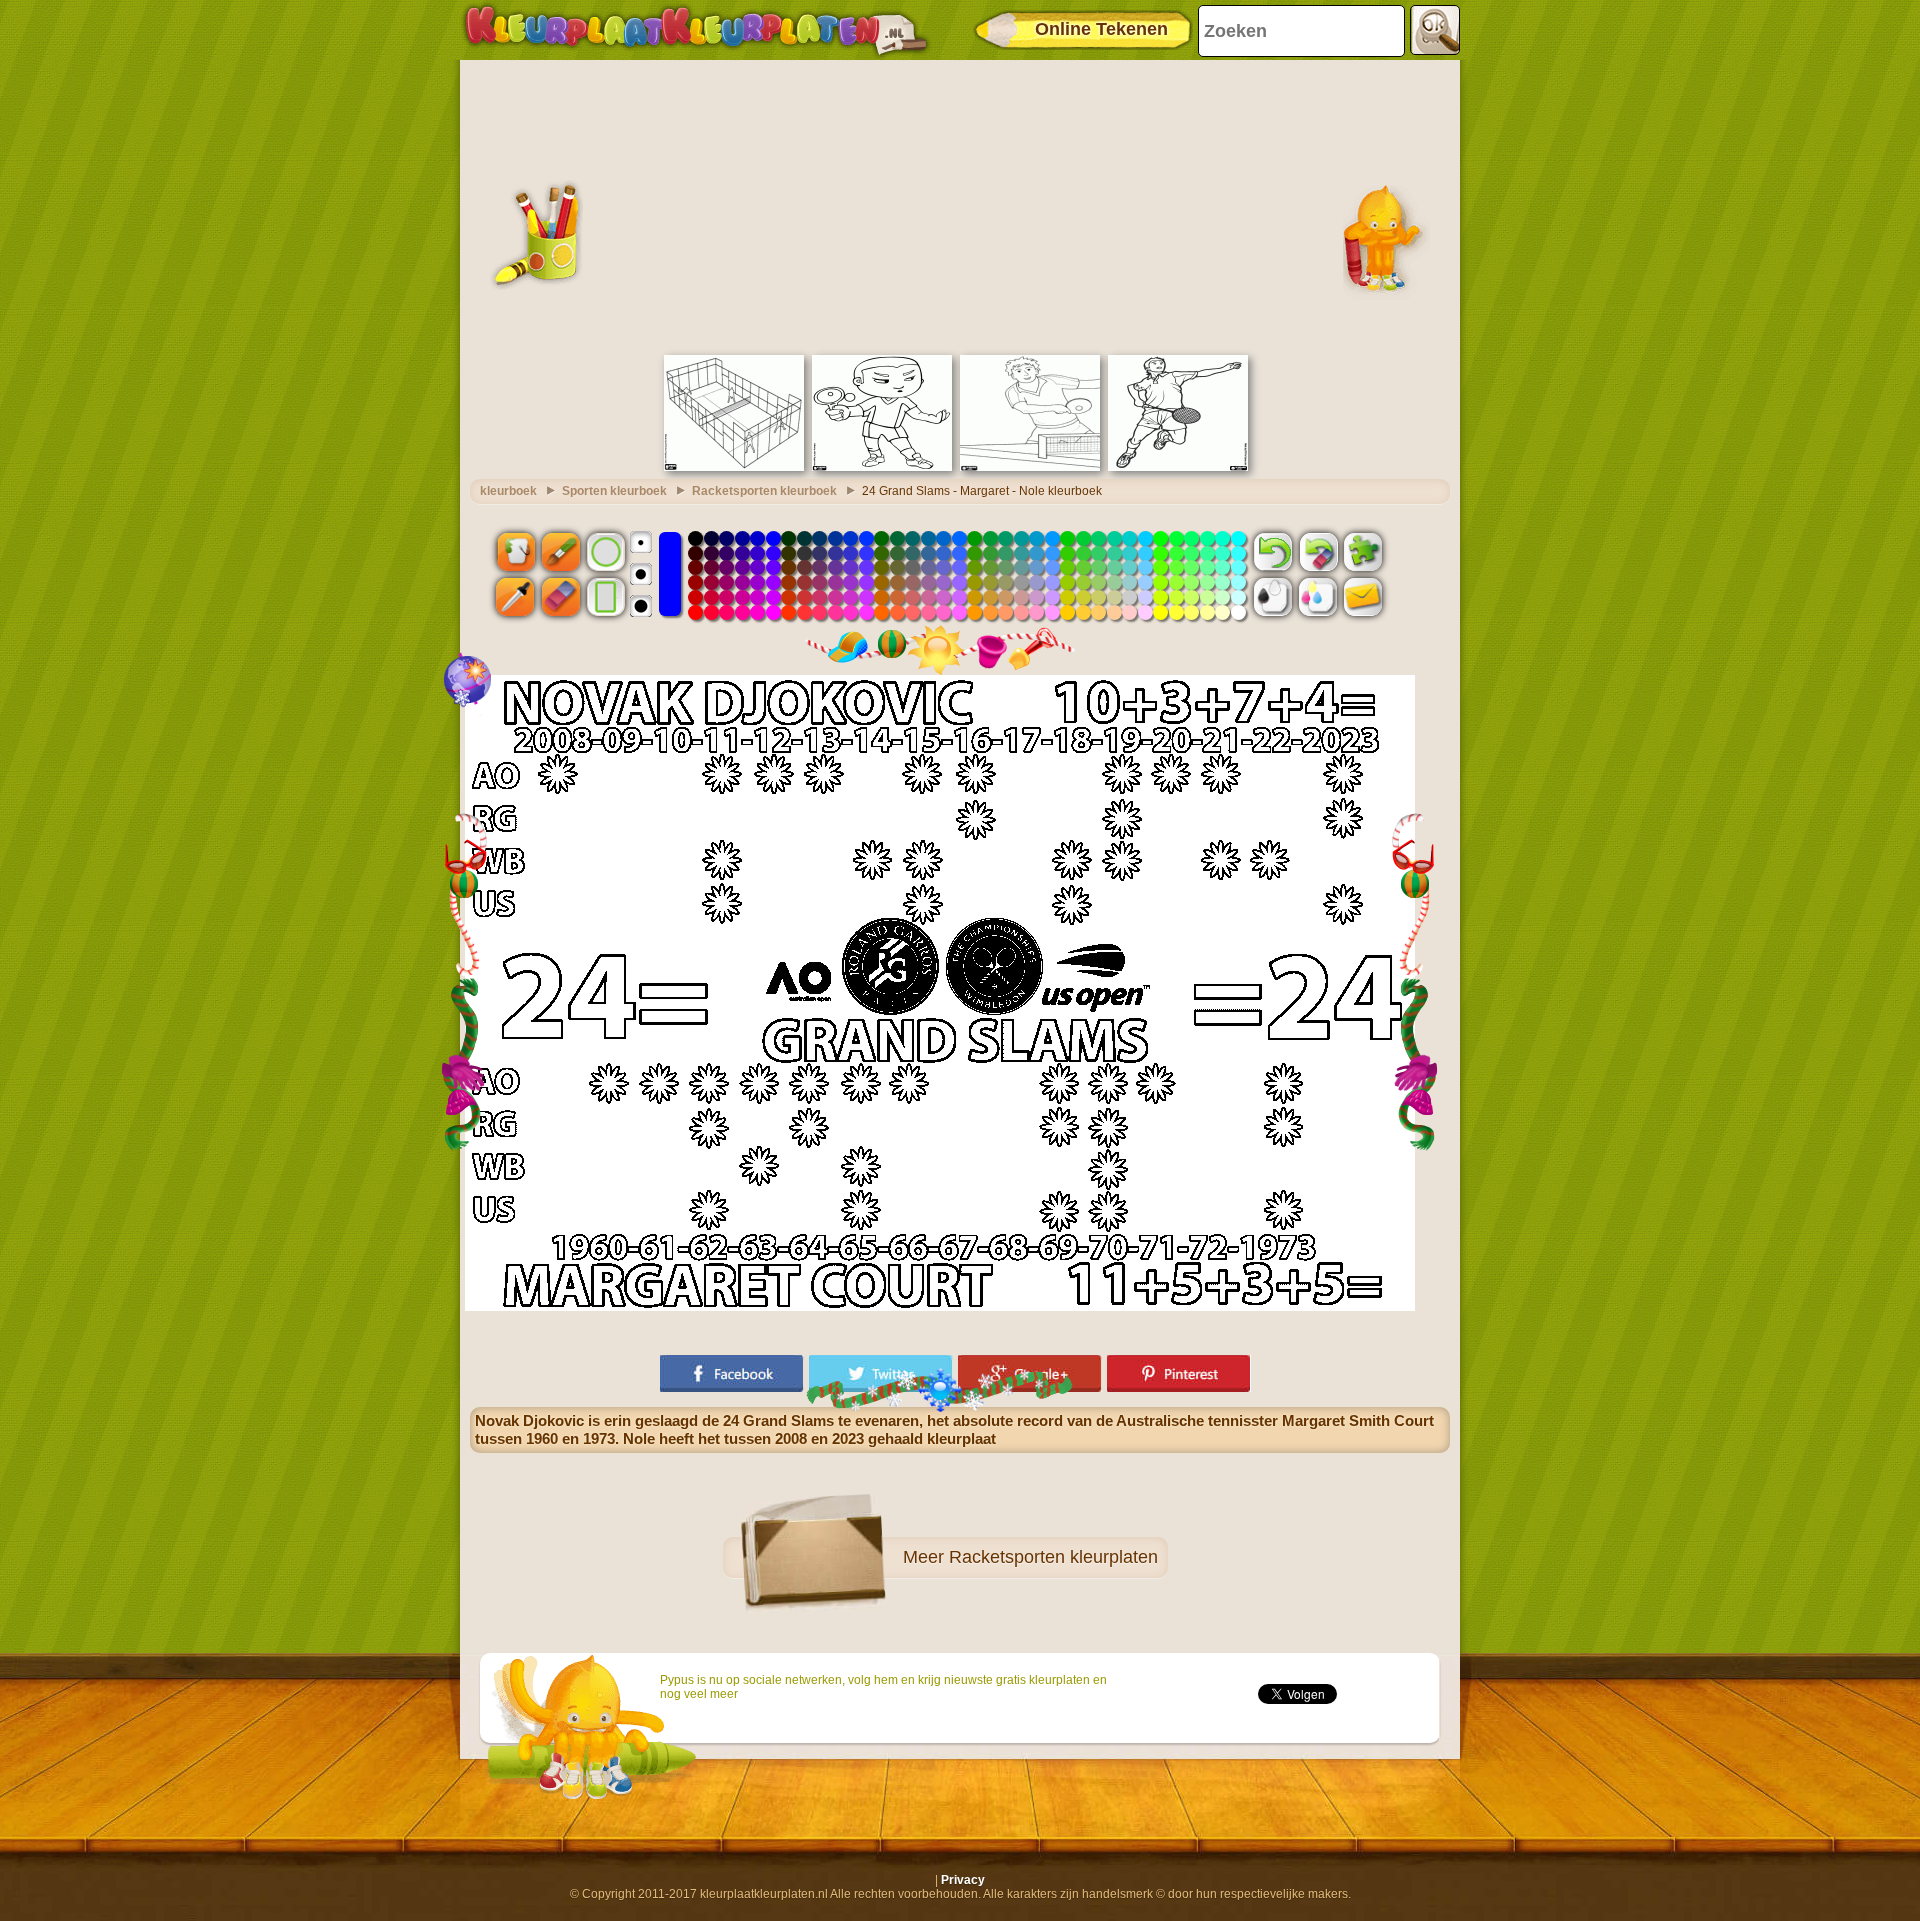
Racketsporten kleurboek (764, 491)
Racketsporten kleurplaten (1053, 1557)
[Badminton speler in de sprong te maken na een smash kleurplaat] (1178, 467)
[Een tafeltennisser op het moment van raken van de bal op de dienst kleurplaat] (882, 467)
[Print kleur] (1318, 597)
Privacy (963, 1880)
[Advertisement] (960, 205)
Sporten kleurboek (614, 491)
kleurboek (508, 491)
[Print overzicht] (1273, 597)
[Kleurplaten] (696, 30)
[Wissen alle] (1318, 551)
